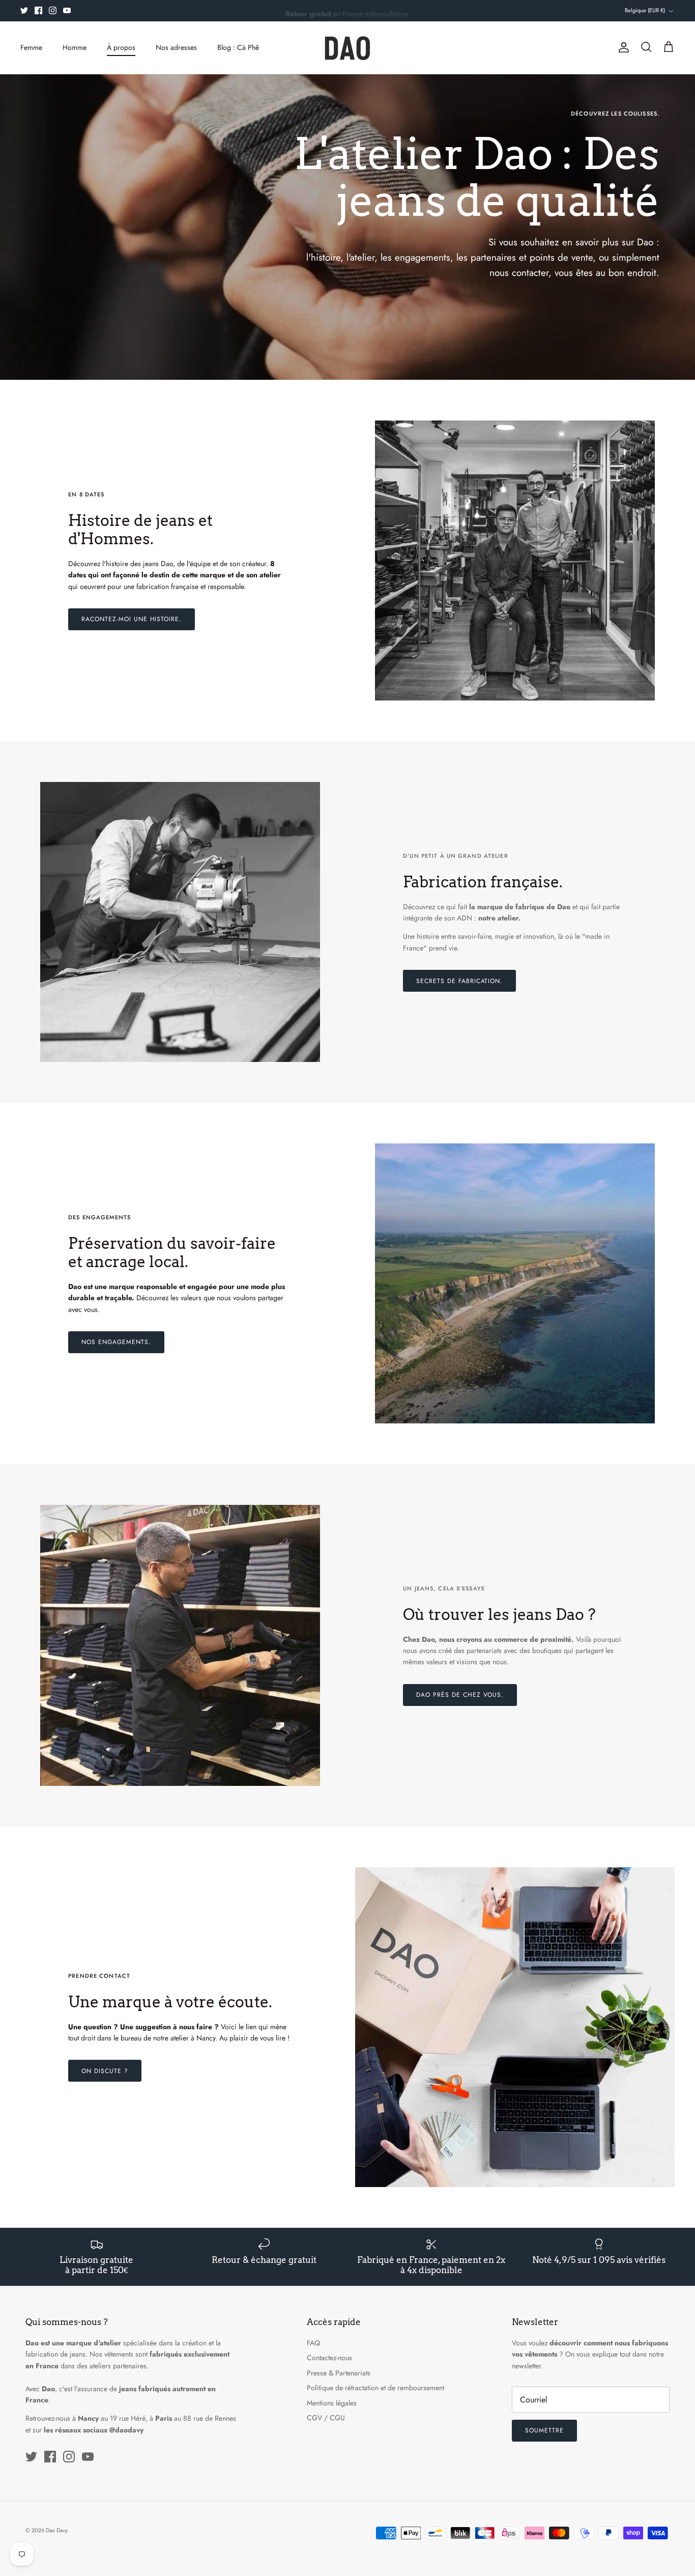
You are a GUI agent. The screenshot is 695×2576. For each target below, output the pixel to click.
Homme (75, 47)
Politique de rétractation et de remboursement (375, 2388)
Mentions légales (332, 2403)
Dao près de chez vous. (460, 1695)
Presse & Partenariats (339, 2373)
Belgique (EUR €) (645, 10)
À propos (121, 47)
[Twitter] (24, 10)
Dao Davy (56, 2530)
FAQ (313, 2343)
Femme (31, 47)
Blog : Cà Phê (238, 47)
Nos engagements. (116, 1342)
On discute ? (105, 2071)
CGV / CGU (326, 2418)
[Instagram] (53, 10)
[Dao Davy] (347, 48)
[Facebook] (38, 10)
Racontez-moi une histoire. (132, 619)
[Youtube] (67, 10)
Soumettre (544, 2430)
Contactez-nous (329, 2358)
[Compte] (622, 47)
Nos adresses (176, 47)
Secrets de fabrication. (459, 981)
